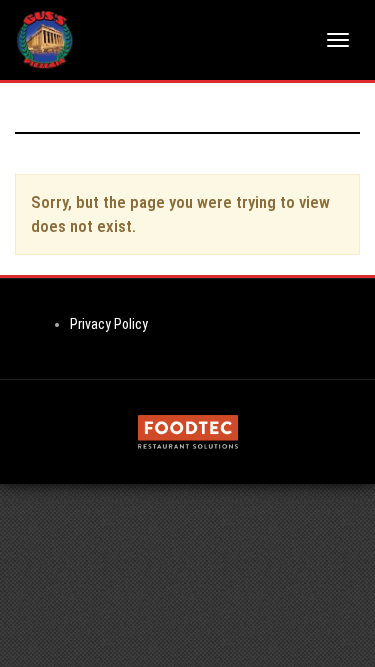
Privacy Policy (109, 324)
